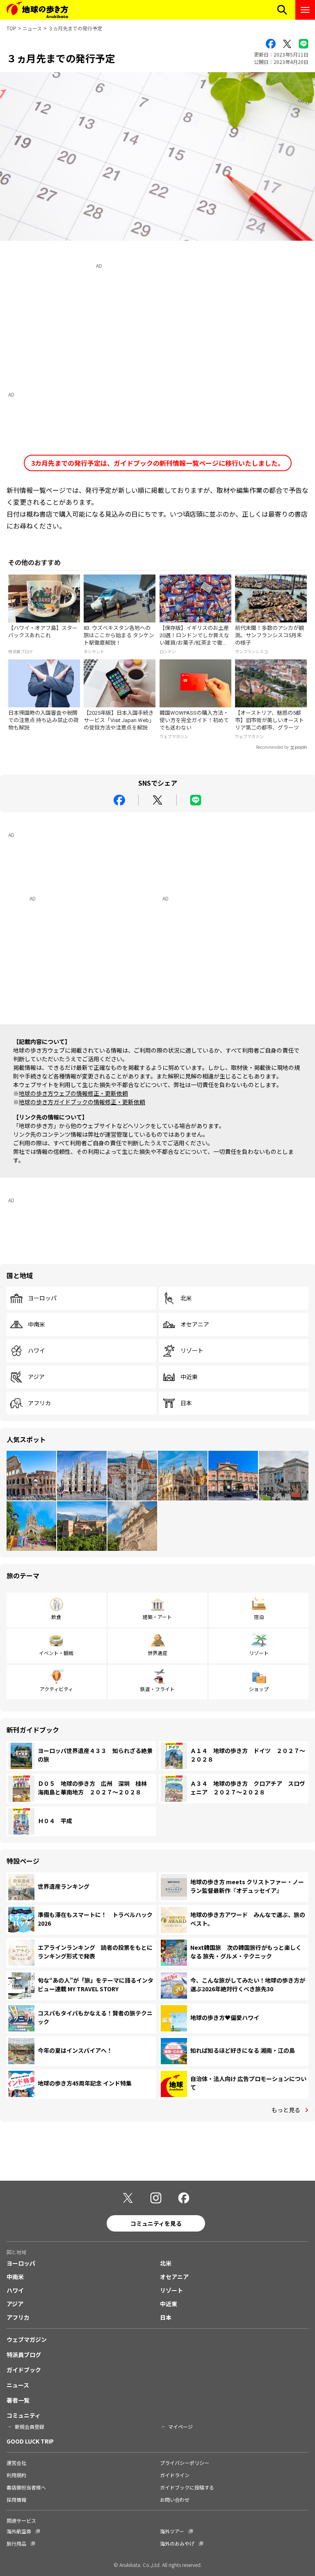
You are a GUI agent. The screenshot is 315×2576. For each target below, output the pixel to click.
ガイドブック (24, 2370)
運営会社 (16, 2463)
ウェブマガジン (27, 2339)
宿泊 (259, 1617)
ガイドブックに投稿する (187, 2487)
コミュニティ (24, 2415)
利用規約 (16, 2475)
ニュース (32, 28)
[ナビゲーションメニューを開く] (305, 10)
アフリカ (39, 1403)
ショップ (259, 1689)
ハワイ (37, 1351)
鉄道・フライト (157, 1689)
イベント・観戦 (56, 1653)
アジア (36, 1377)
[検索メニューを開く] (282, 10)
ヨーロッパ (42, 1298)
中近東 (189, 1377)
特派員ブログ (24, 2355)
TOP (11, 28)
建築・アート (157, 1617)
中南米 (37, 1324)
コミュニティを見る (156, 2223)
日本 (186, 1403)
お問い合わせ (175, 2500)
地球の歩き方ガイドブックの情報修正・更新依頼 (82, 1102)
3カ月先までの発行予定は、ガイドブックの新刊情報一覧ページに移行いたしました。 (158, 463)
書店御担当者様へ (26, 2487)
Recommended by (272, 747)
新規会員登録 (30, 2427)
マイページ (180, 2427)
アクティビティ (56, 1689)
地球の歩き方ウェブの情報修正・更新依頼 (73, 1093)
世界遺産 (157, 1653)
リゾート (192, 1351)
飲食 (56, 1617)
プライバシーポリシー (185, 2463)
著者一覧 (18, 2400)
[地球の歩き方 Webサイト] (37, 10)
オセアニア (195, 1324)
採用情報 (16, 2500)
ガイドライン (175, 2475)
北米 (186, 1298)
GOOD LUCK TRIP (30, 2441)
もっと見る (286, 2110)
